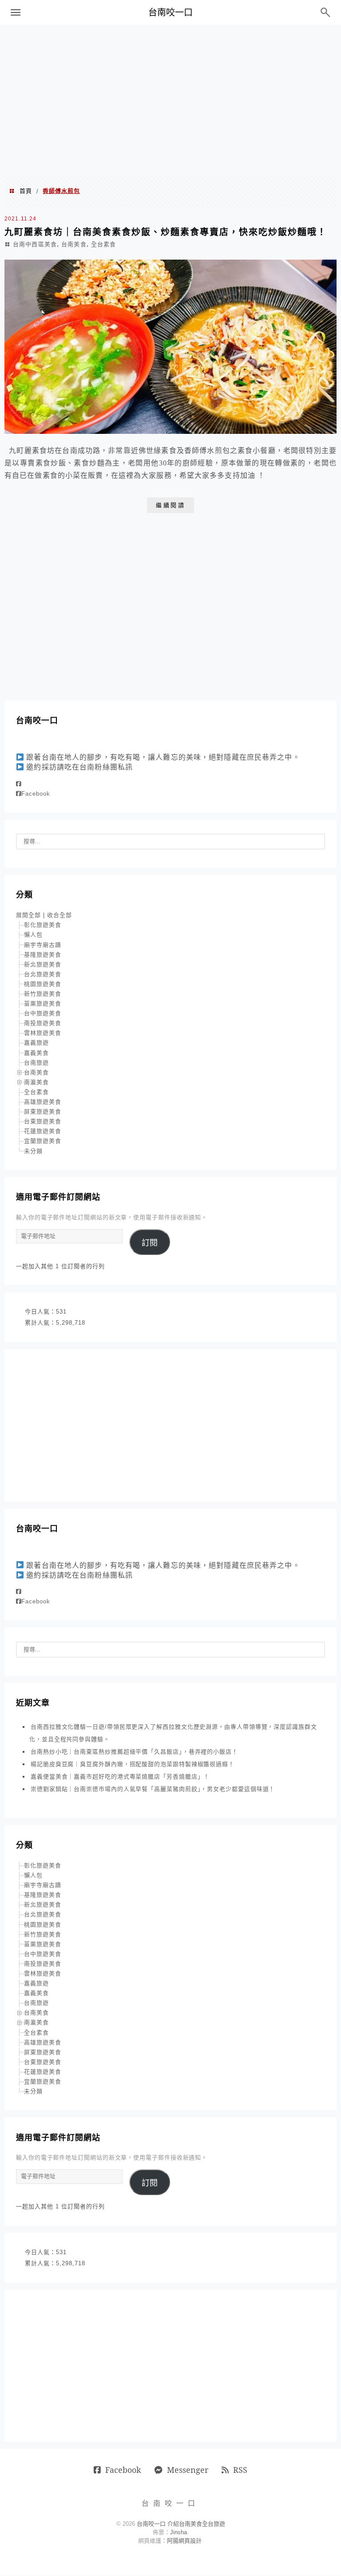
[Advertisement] (170, 100)
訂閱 (150, 1243)
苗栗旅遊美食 (43, 1004)
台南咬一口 (170, 12)
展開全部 (28, 915)
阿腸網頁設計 (184, 2541)
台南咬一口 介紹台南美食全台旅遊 (181, 2524)
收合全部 (59, 915)
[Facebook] (19, 784)
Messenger (188, 2470)
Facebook (36, 794)
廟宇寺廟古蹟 (43, 945)
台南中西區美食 (35, 244)
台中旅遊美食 (43, 1013)
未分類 (33, 1151)
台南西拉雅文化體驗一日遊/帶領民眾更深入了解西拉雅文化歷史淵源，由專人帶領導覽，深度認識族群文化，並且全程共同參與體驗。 (173, 1733)
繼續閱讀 (170, 505)
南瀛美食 (36, 1082)
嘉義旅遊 (36, 1043)
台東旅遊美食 (43, 1121)
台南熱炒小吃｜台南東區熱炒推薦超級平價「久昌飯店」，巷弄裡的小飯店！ (134, 1752)
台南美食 (74, 244)
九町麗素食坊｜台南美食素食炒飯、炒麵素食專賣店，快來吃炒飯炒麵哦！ (166, 232)
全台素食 (103, 244)
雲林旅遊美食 (43, 1033)
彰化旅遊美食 (43, 925)
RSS (240, 2470)
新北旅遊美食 (43, 964)
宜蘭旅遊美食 (43, 1141)
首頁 (26, 191)
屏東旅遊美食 (43, 1112)
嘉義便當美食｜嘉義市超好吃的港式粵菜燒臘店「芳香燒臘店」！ (120, 1777)
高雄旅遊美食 (43, 1102)
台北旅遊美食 (43, 974)
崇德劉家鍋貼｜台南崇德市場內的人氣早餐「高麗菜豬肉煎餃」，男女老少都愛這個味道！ (153, 1789)
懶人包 (33, 935)
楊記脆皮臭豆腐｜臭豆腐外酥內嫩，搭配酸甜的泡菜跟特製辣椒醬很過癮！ (133, 1764)
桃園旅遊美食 (43, 984)
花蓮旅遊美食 (43, 1131)
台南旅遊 (36, 1063)
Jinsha (178, 2532)
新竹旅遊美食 (43, 994)
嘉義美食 (36, 1053)
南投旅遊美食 (43, 1023)
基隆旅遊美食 (43, 955)
